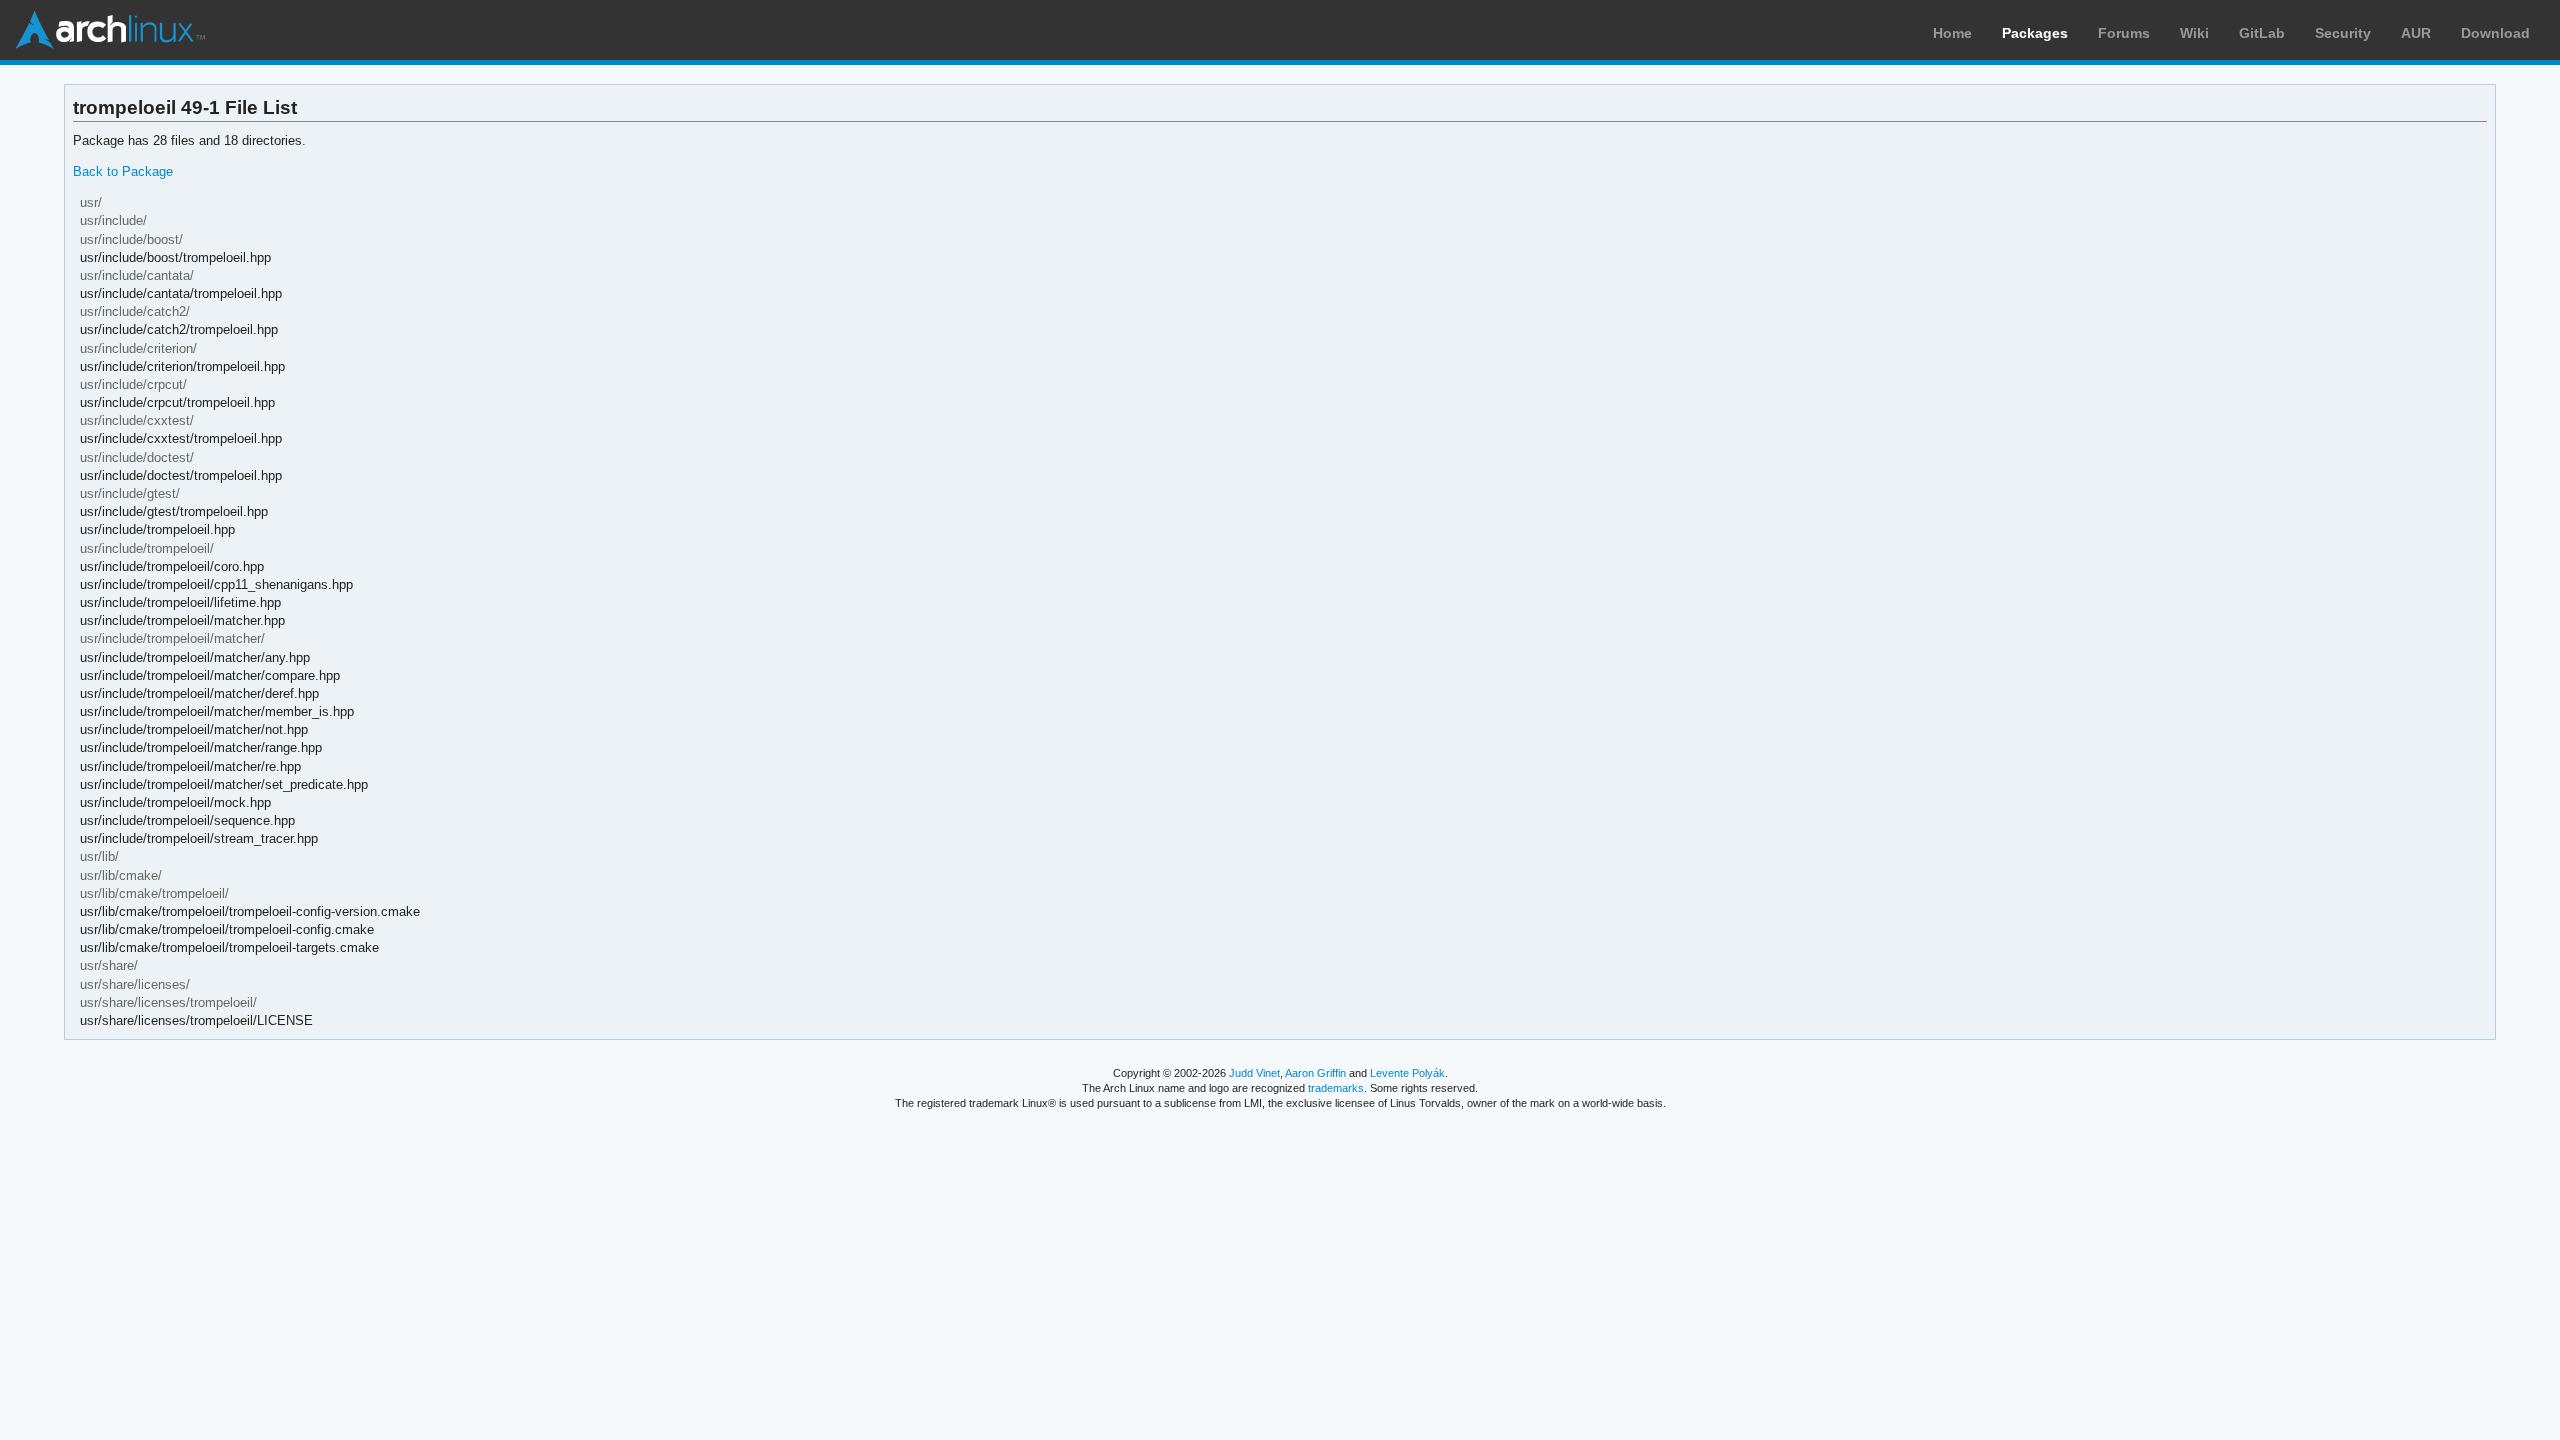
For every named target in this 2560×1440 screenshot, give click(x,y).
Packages (2035, 33)
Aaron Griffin (1315, 1073)
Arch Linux (110, 30)
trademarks (1336, 1088)
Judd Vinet (1254, 1073)
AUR (2416, 33)
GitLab (2262, 33)
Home (1952, 33)
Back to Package (123, 171)
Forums (2124, 33)
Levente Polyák (1407, 1073)
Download (2495, 33)
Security (2343, 33)
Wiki (2194, 33)
